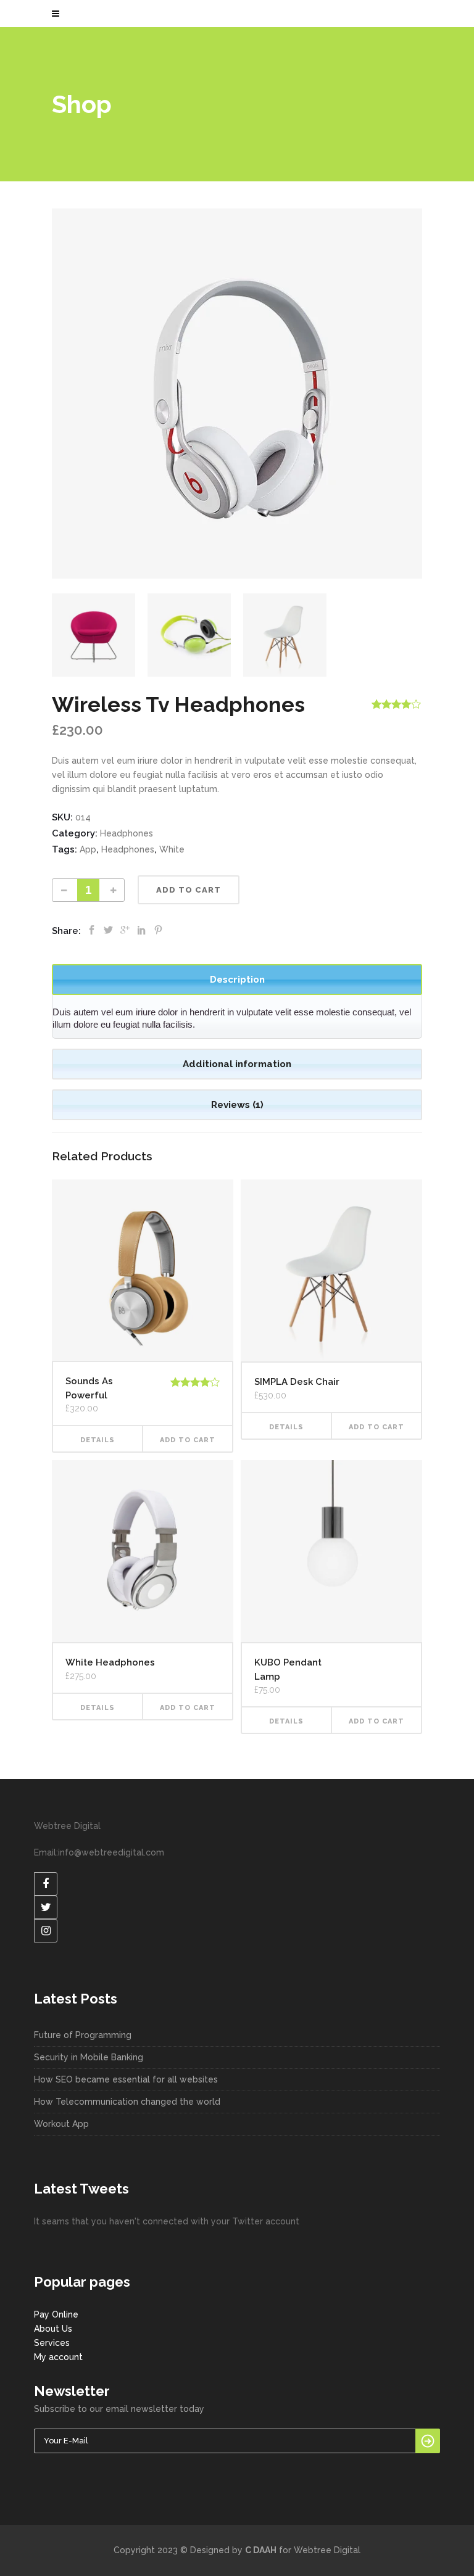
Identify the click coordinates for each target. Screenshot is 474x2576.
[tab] (237, 980)
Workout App (61, 2124)
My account (58, 2357)
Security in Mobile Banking (89, 2057)
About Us (53, 2329)
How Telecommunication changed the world (127, 2102)
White (172, 849)
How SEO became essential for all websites (126, 2079)
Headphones (127, 833)
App (88, 849)
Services (52, 2343)
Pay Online (56, 2314)
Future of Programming (83, 2035)
